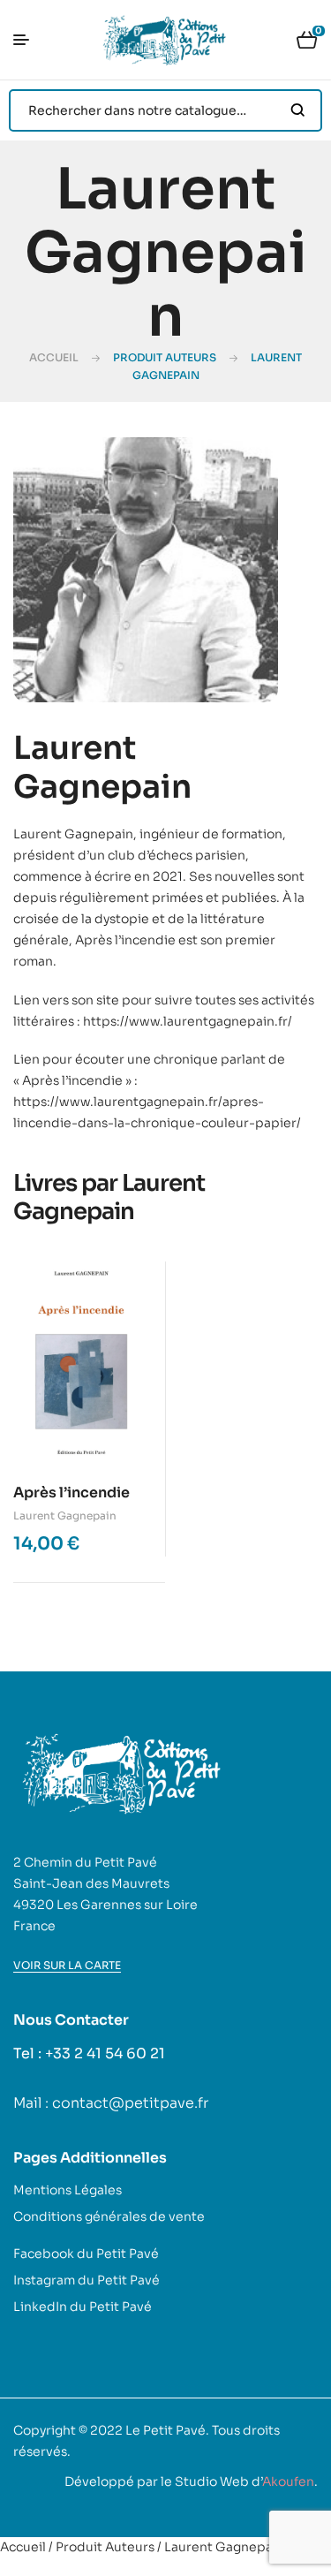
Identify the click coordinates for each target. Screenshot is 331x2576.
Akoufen (288, 2481)
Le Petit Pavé (165, 2430)
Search (298, 110)
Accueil (54, 357)
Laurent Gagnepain (65, 1515)
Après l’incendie (71, 1493)
